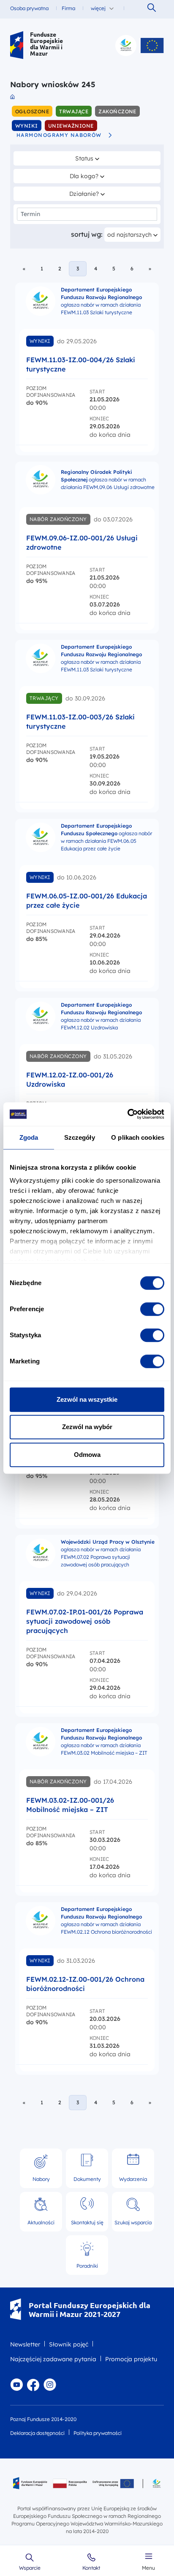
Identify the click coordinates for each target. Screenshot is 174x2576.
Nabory (41, 2179)
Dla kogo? (88, 176)
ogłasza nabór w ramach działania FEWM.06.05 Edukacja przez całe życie (106, 837)
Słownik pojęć (69, 2344)
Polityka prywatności (98, 2433)
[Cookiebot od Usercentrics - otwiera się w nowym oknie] (127, 1114)
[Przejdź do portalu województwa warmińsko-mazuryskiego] (126, 45)
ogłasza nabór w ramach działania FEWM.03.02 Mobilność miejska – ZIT (104, 1741)
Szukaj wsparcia (133, 2222)
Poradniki (87, 2266)
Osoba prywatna (29, 8)
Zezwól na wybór (87, 1427)
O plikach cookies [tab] (138, 1137)
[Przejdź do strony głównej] (17, 45)
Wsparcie (30, 2568)
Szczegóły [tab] (80, 1137)
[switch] (152, 1309)
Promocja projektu (131, 2359)
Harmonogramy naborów (59, 135)
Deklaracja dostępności (37, 2433)
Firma (68, 8)
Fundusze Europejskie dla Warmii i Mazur (46, 44)
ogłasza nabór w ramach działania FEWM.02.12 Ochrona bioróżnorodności (106, 1920)
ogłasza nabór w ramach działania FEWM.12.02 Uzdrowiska (101, 1016)
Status (94, 158)
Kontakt (91, 2568)
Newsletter (25, 2344)
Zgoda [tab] (29, 1137)
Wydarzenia (133, 2179)
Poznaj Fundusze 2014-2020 (43, 2419)
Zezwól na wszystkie (87, 1399)
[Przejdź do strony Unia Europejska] (152, 45)
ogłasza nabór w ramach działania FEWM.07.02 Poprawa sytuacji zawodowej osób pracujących (108, 1553)
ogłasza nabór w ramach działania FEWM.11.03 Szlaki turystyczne (101, 301)
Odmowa (87, 1455)
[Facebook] (33, 2385)
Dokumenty (87, 2179)
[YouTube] (16, 2385)
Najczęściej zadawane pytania (53, 2359)
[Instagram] (50, 2385)
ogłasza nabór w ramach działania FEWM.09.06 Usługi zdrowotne (108, 480)
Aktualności (41, 2222)
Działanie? (88, 194)
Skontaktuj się (87, 2211)
